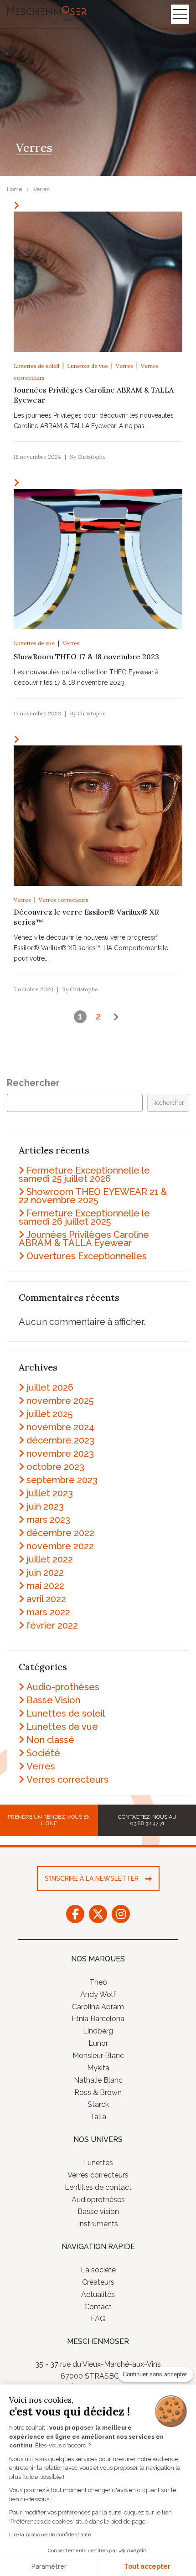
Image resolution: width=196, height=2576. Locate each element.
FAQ (98, 2319)
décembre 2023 (60, 1440)
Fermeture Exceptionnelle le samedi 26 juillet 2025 (84, 1217)
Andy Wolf (98, 1994)
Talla (98, 2117)
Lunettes (98, 2163)
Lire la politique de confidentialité (50, 2535)
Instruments (98, 2224)
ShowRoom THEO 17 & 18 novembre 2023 (86, 657)
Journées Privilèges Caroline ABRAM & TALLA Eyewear (94, 395)
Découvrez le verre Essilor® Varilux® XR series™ (86, 917)
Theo (98, 1982)
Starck (98, 2104)
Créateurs (98, 2282)
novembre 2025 (60, 1401)
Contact (98, 2306)
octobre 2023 (55, 1467)
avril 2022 (46, 1599)
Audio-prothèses (63, 1687)
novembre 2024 (60, 1427)
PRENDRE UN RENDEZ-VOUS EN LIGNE (49, 1820)
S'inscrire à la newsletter (92, 1878)
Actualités (98, 2294)
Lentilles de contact (98, 2187)
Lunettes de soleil (36, 366)
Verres (124, 366)
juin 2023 (45, 1506)
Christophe (92, 457)
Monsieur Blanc (98, 2056)
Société (43, 1753)
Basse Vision (53, 1700)
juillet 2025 (49, 1414)
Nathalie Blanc (98, 2080)
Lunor (98, 2043)
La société (98, 2270)
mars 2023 (48, 1520)
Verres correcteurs (64, 900)
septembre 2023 (62, 1480)
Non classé (50, 1740)
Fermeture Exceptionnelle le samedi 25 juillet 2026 (84, 1174)
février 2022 (52, 1625)
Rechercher (33, 1083)
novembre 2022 (60, 1546)
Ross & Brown (98, 2092)
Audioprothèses (98, 2199)
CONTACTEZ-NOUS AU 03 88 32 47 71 (147, 1820)
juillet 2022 (50, 1559)
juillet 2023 (50, 1493)
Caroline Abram (98, 2006)
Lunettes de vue (88, 366)
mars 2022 (48, 1612)
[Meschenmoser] (47, 16)
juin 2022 (45, 1572)
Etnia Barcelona (98, 2019)
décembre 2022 (60, 1533)
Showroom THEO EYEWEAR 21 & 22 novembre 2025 (93, 1196)
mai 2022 (45, 1586)
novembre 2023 (60, 1454)
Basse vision (98, 2211)
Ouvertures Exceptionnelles (87, 1256)
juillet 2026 (50, 1387)
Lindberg (98, 2031)
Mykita (98, 2068)
